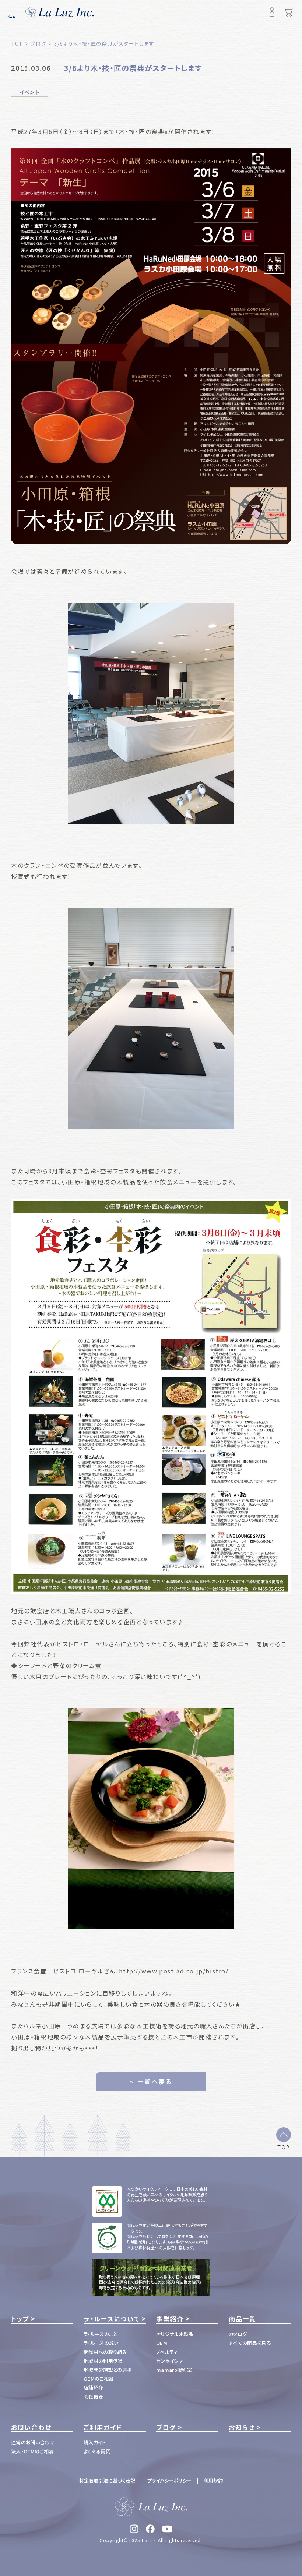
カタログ (238, 2334)
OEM (162, 2343)
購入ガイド (95, 2442)
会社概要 (93, 2397)
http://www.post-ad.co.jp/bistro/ (174, 1971)
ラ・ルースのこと (101, 2334)
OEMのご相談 (99, 2379)
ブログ (166, 2427)
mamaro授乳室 (174, 2370)
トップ (20, 2319)
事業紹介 (170, 2319)
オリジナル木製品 (175, 2334)
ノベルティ (167, 2352)
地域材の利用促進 (103, 2361)
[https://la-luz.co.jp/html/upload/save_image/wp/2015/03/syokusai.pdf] (151, 1397)
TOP (284, 2147)
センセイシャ (169, 2361)
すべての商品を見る (250, 2343)
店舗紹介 (93, 2387)
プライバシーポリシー (169, 2480)
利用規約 (213, 2480)
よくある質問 (97, 2451)
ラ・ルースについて (112, 2319)
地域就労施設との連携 (108, 2370)
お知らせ (242, 2427)
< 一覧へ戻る (151, 2081)
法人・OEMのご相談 (32, 2451)
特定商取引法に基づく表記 (107, 2480)
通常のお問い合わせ (33, 2442)
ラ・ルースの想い (101, 2343)
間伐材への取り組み (105, 2352)
